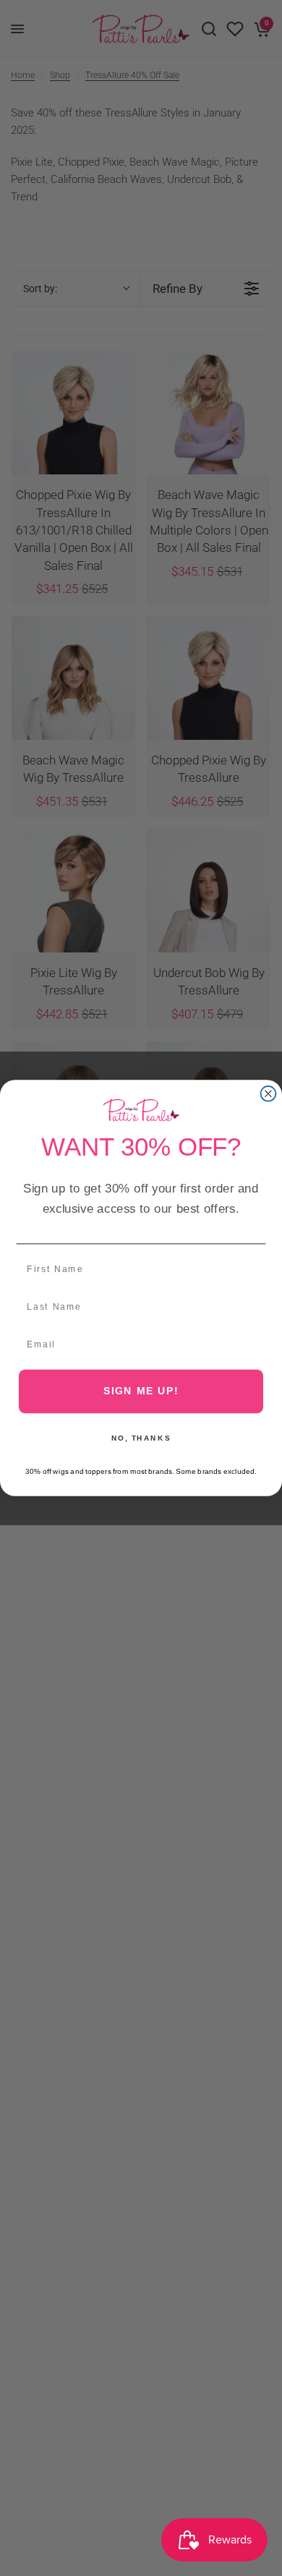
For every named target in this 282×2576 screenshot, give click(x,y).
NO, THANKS (141, 1438)
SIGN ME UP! (141, 1391)
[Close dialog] (269, 1094)
